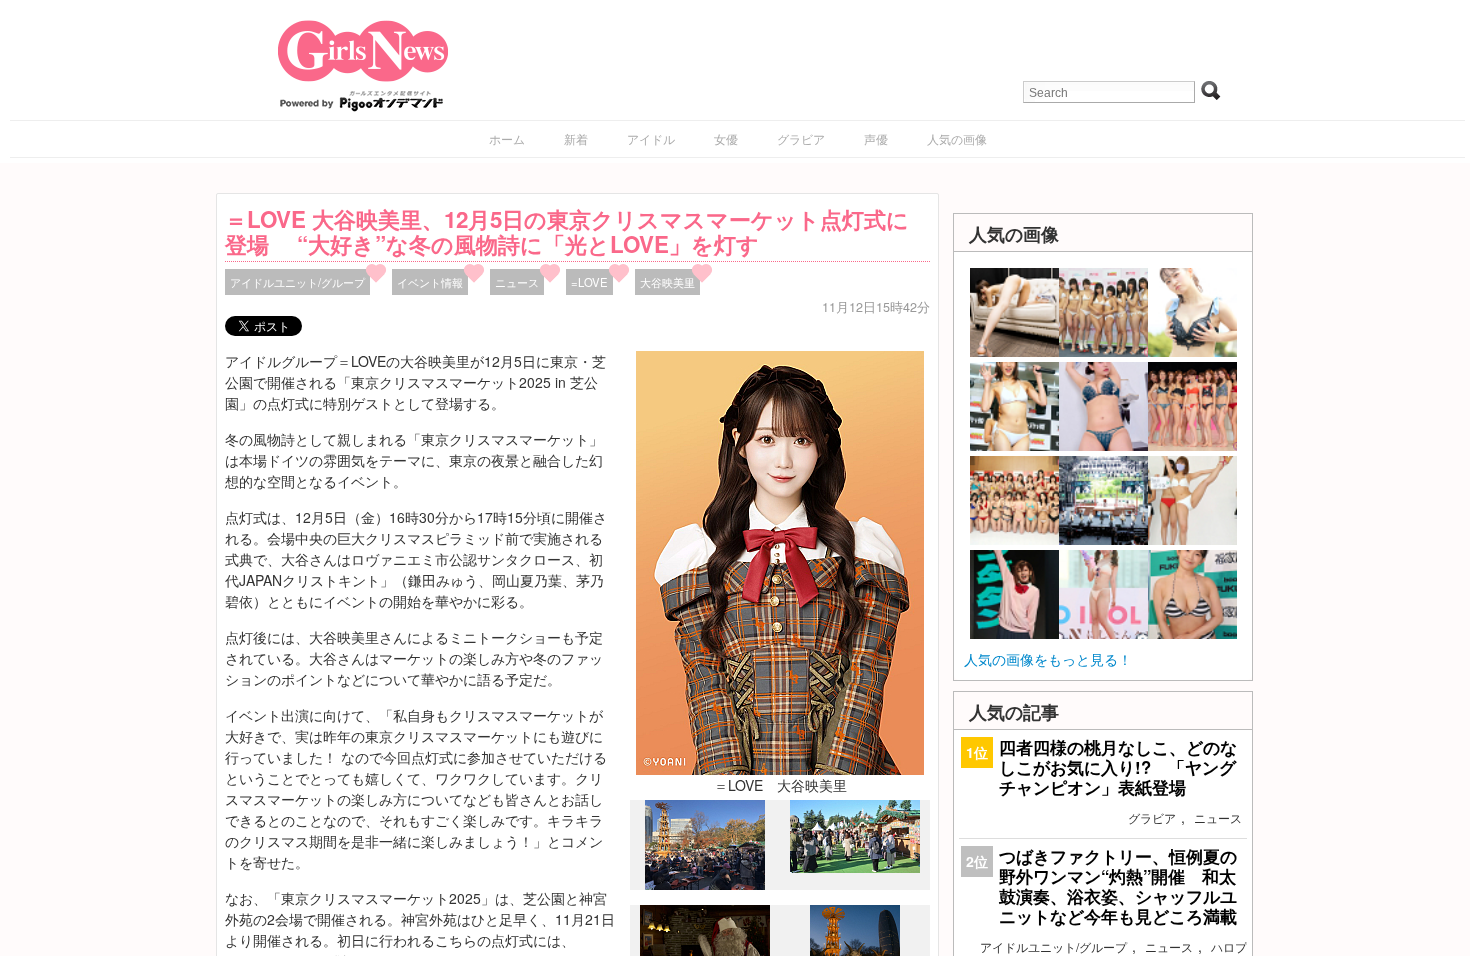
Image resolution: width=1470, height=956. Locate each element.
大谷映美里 (667, 282)
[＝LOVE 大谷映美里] (780, 561)
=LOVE (589, 282)
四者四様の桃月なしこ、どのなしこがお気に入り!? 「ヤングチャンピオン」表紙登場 (1118, 767)
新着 (576, 138)
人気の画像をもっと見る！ (1048, 659)
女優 (726, 138)
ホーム (507, 138)
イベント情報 (430, 282)
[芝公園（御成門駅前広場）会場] (705, 885)
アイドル (651, 138)
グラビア (801, 138)
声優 (876, 138)
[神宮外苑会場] (855, 867)
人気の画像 (957, 138)
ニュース (517, 282)
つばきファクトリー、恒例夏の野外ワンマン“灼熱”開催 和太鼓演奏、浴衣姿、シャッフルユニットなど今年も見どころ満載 (1118, 886)
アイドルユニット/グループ (297, 282)
